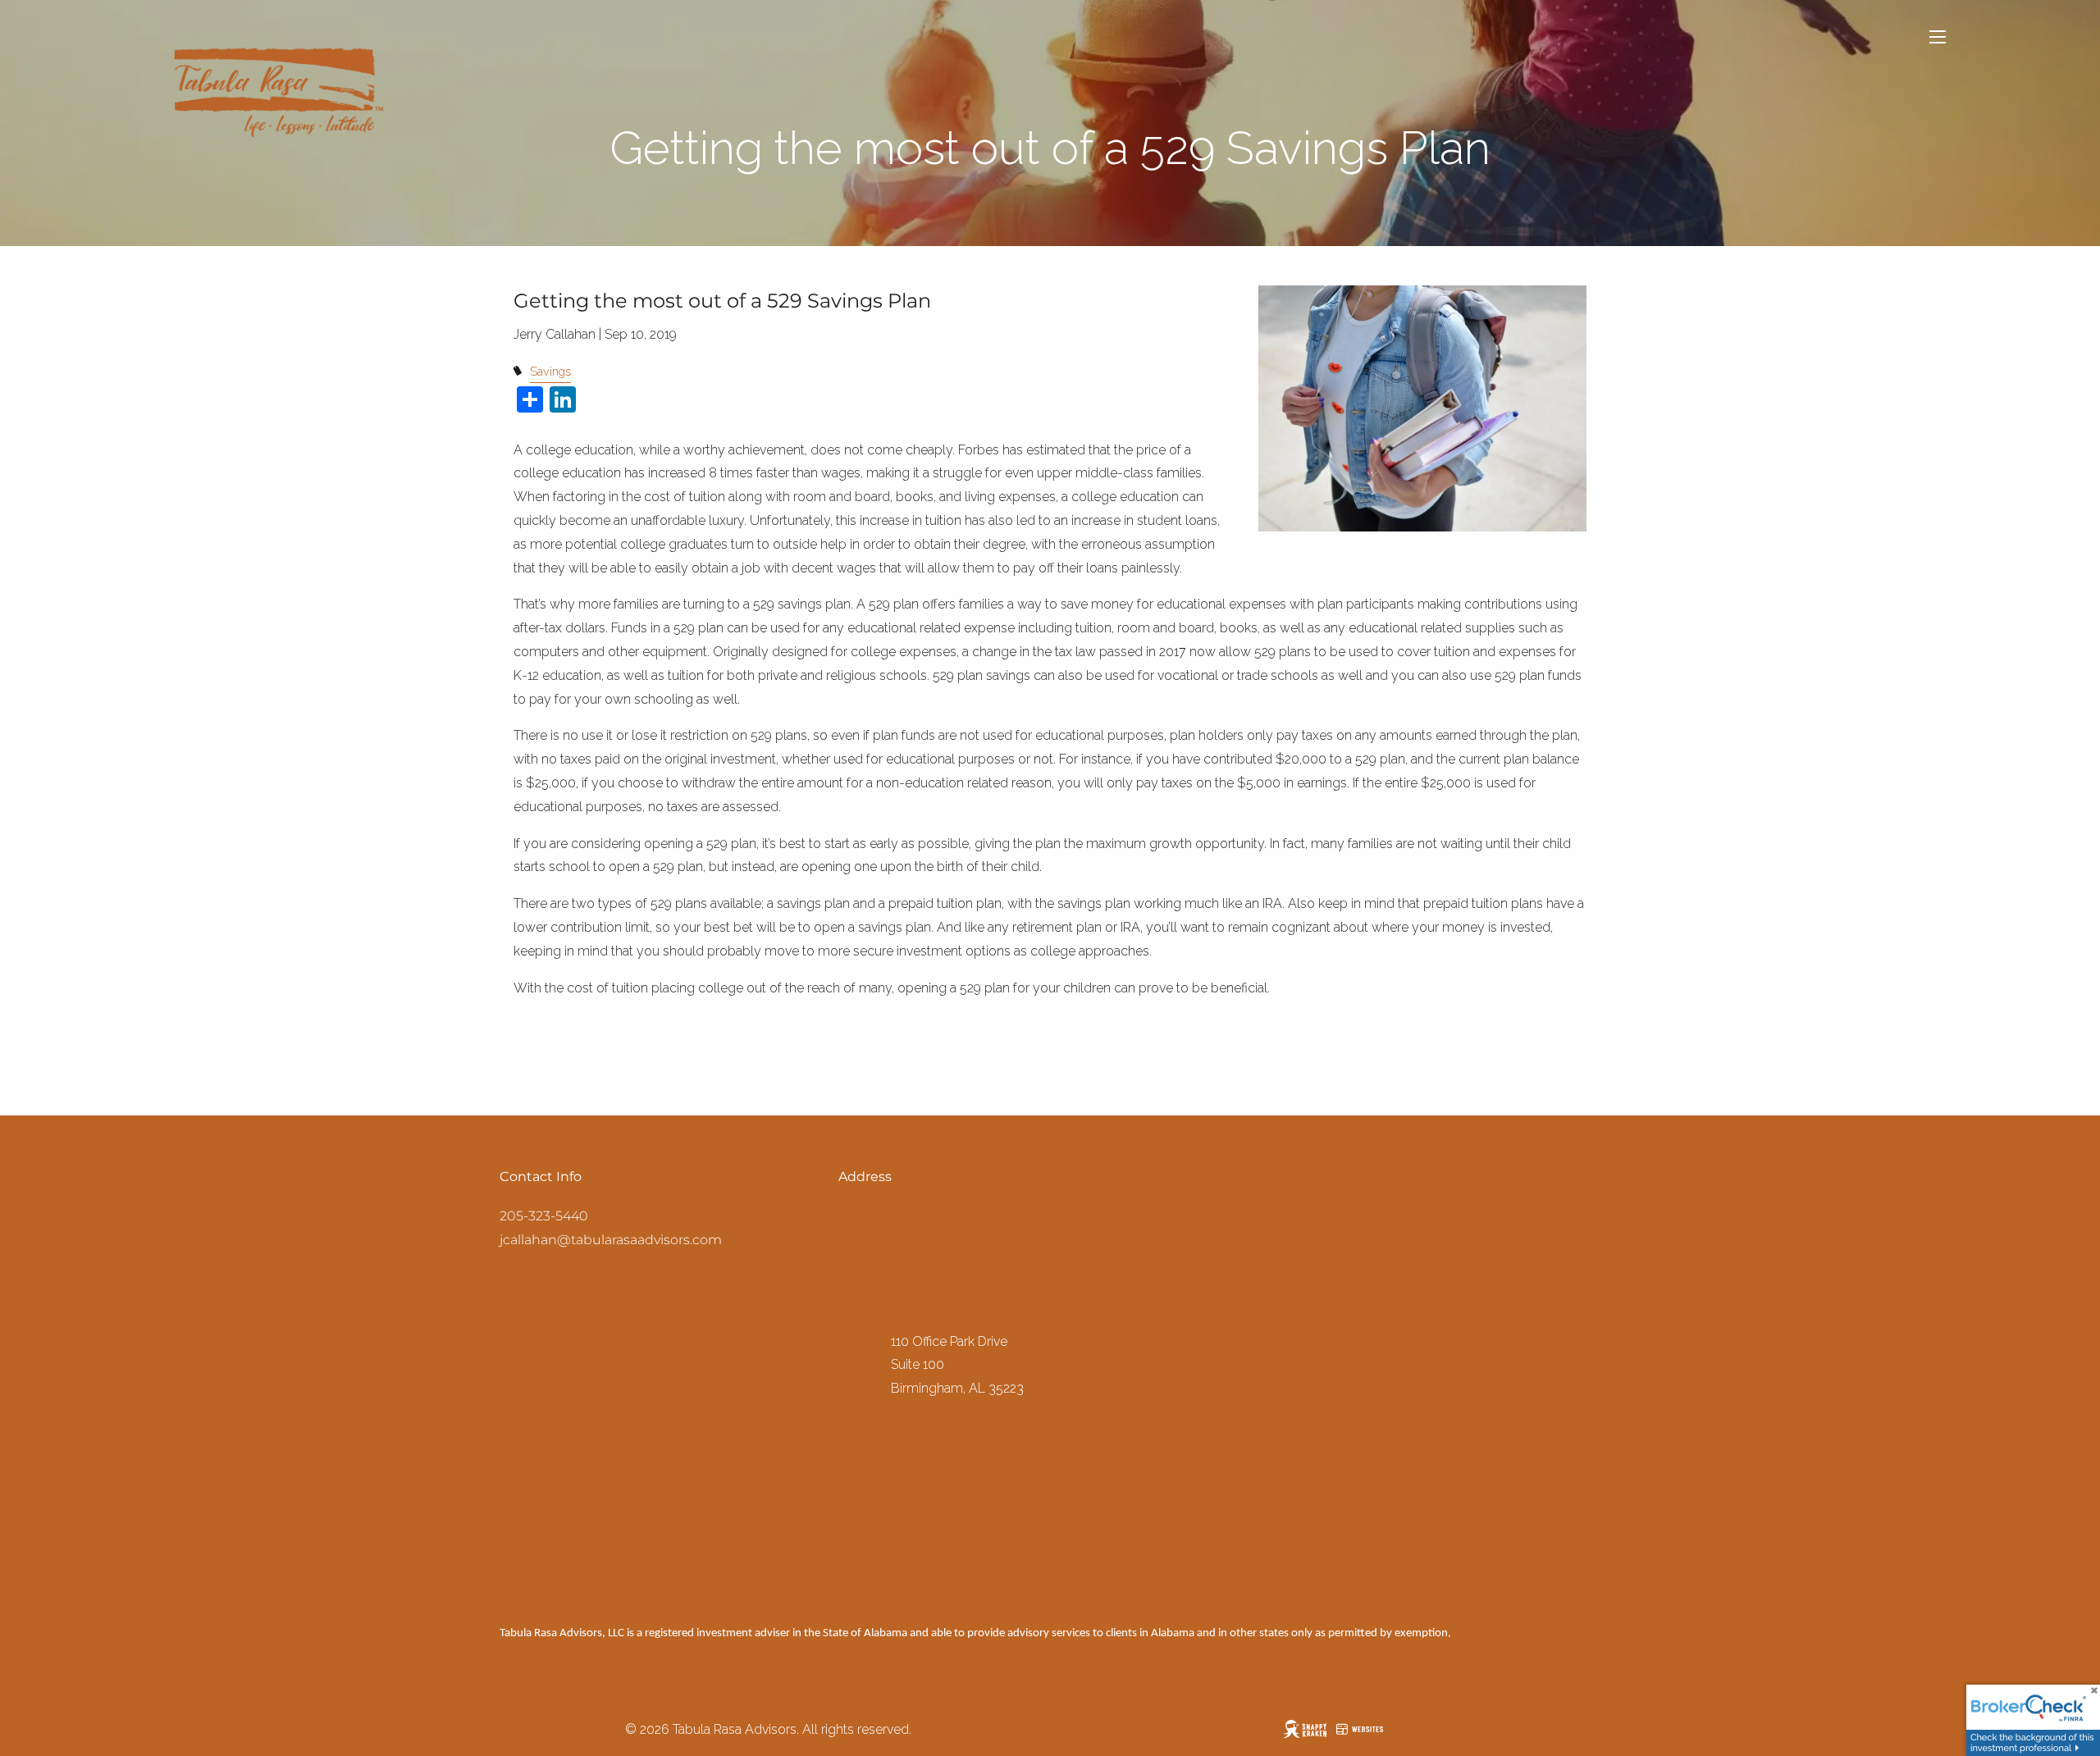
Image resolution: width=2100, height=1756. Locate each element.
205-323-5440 (544, 1216)
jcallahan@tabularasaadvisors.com (611, 1240)
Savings (550, 371)
